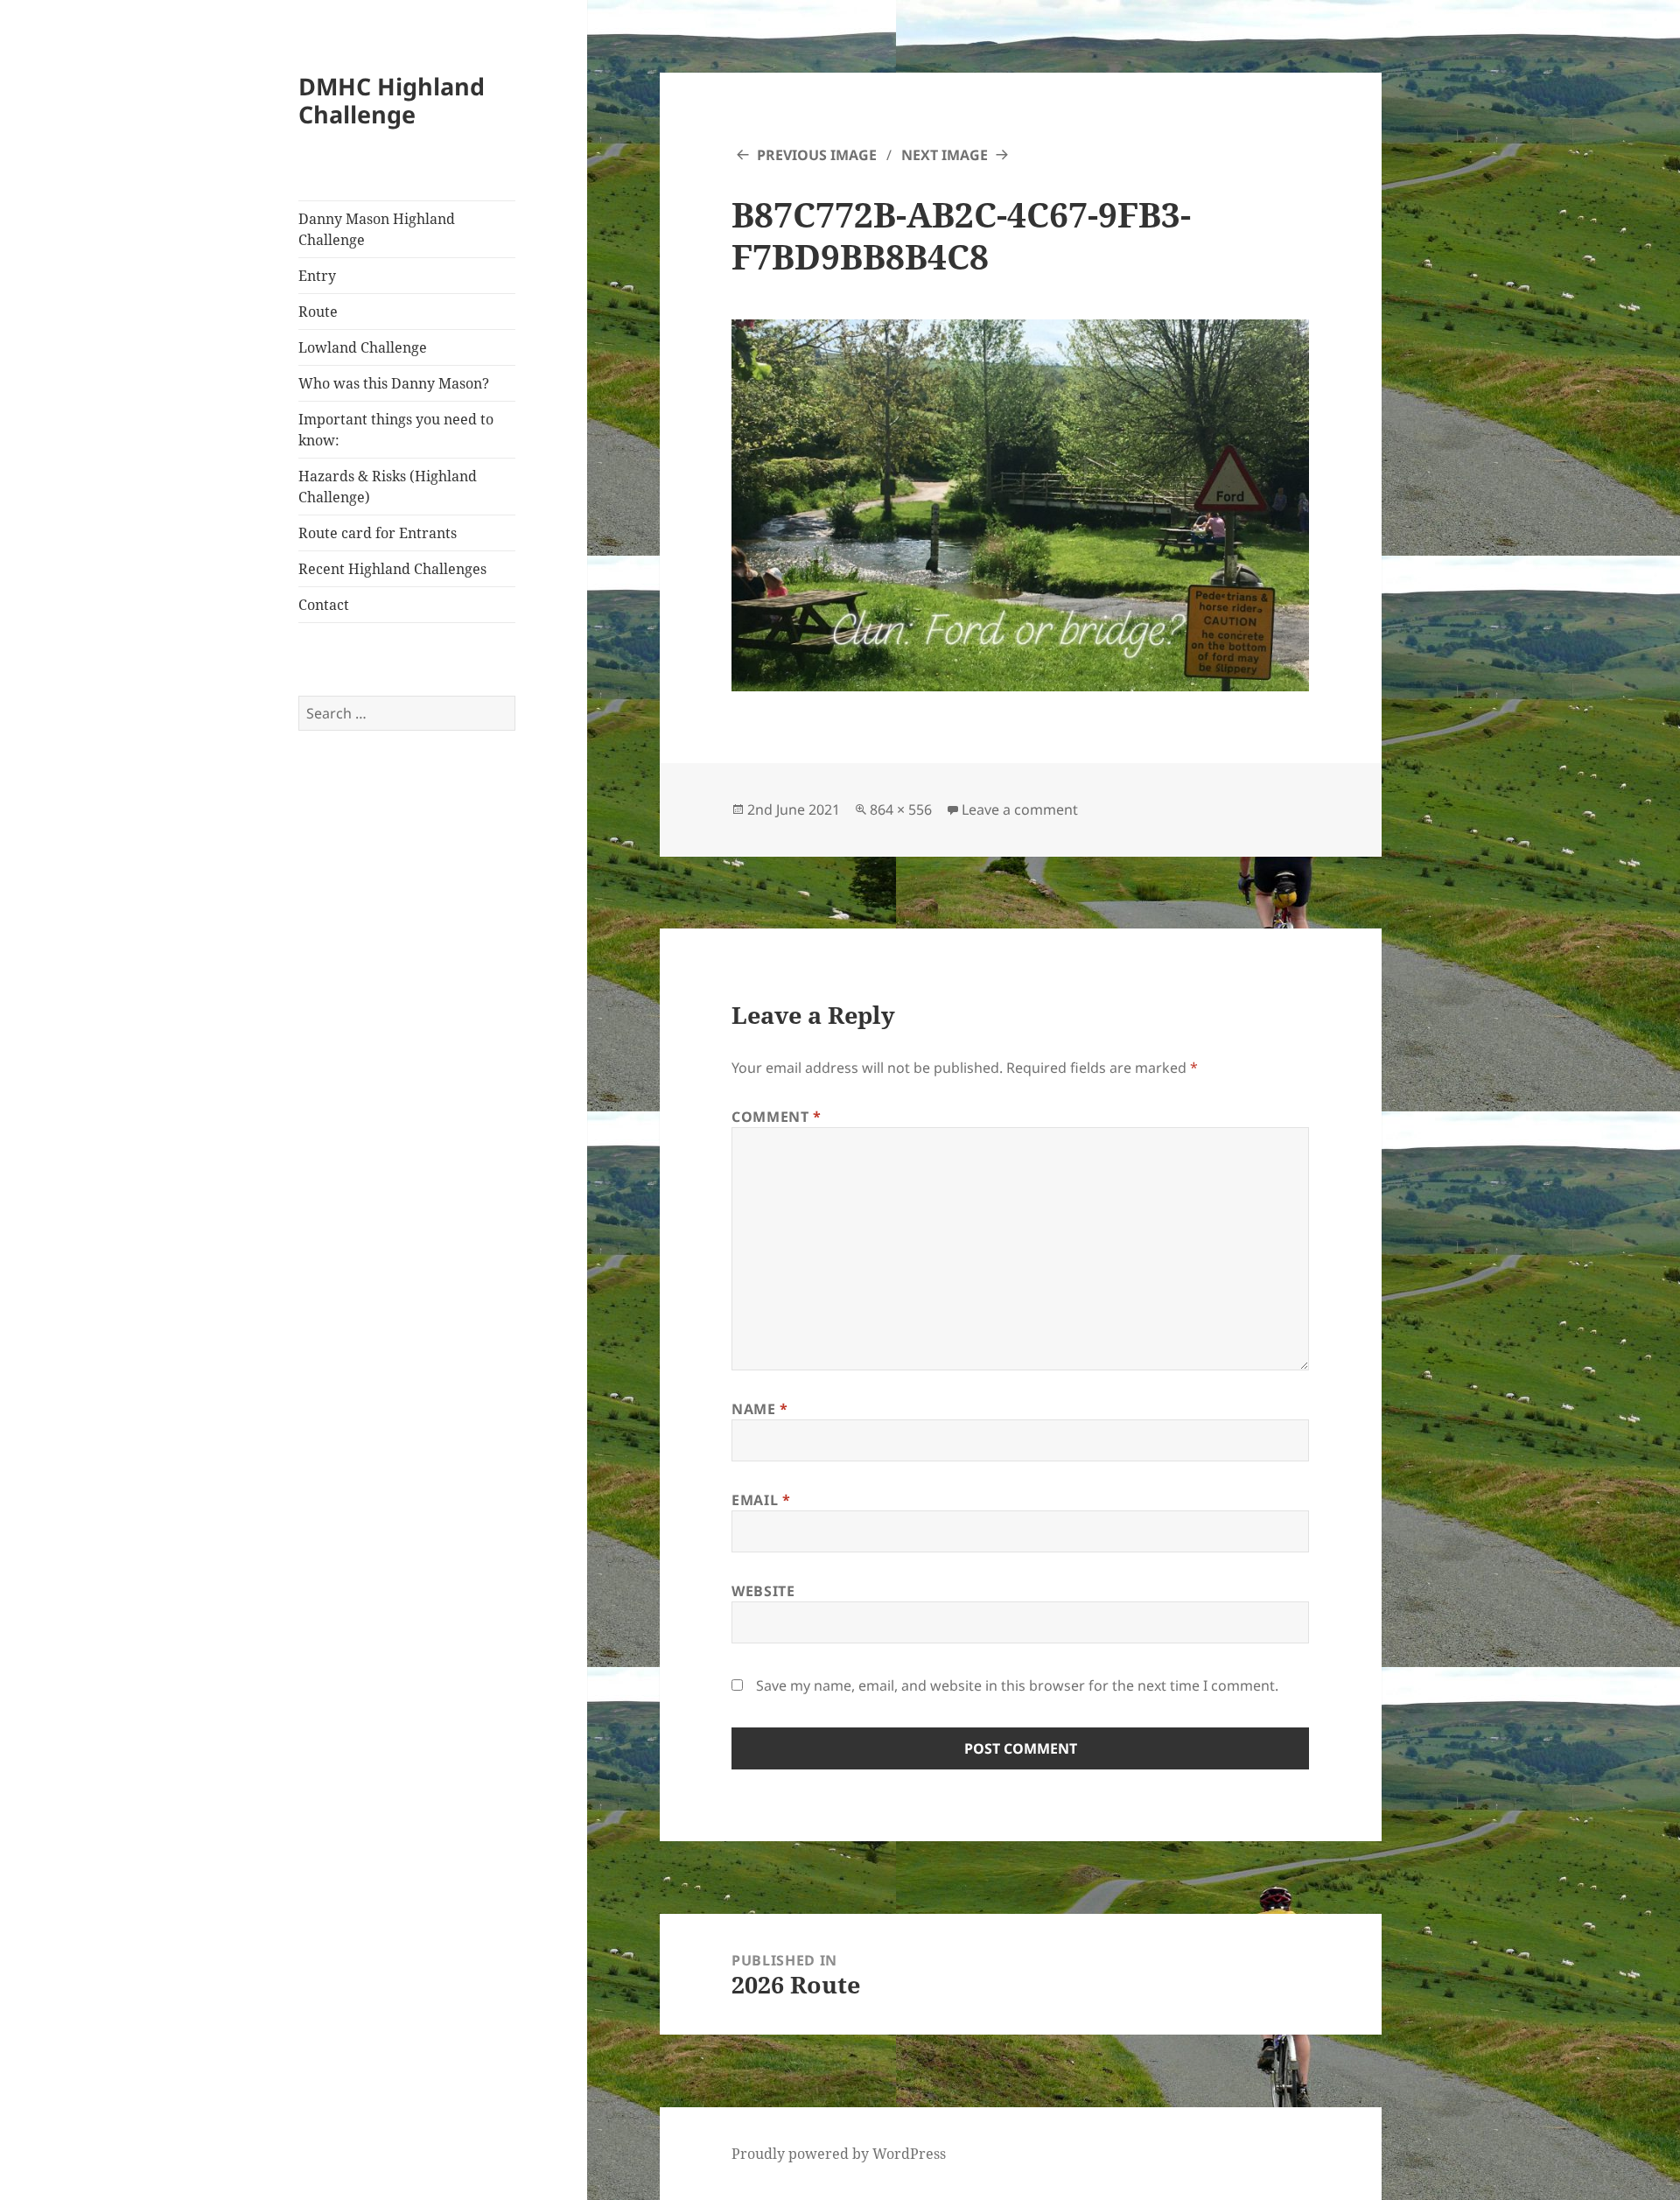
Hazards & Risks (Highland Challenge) (388, 487)
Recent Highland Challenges (392, 569)
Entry (317, 276)
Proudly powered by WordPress (839, 2154)
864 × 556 (901, 809)
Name (760, 1409)
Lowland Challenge (363, 347)
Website (763, 1591)
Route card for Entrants (378, 533)
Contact (324, 605)
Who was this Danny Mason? (394, 383)
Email (761, 1500)
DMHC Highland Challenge (392, 100)
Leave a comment (1020, 809)
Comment (777, 1117)
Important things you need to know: (396, 430)
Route (318, 312)
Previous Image (817, 155)
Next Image (945, 155)
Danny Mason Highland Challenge (377, 229)
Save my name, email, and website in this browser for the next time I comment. (1017, 1685)
